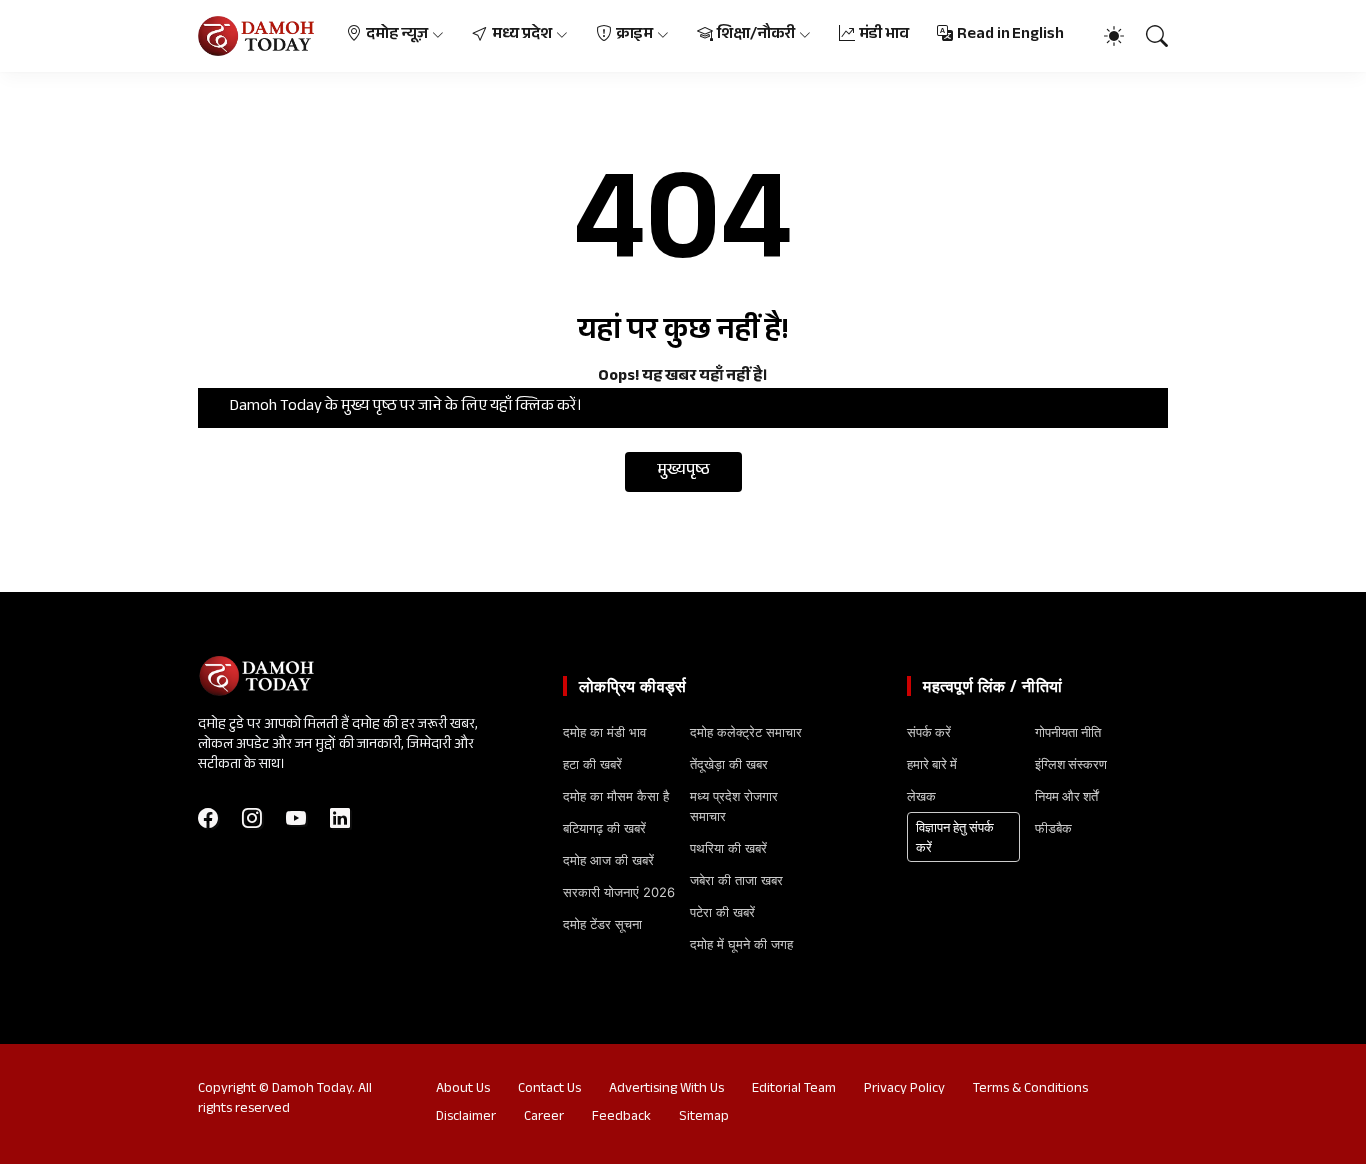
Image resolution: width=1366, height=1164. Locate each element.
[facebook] (208, 818)
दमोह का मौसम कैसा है (616, 796)
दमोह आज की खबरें (608, 860)
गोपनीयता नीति (1068, 732)
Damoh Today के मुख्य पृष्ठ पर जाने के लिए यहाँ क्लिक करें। (406, 407)
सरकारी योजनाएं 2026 (619, 892)
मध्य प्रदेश (522, 35)
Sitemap (704, 1118)
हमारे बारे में (932, 764)
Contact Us (549, 1090)
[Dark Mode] (1104, 36)
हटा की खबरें (592, 764)
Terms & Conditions (1030, 1090)
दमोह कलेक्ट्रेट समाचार (746, 732)
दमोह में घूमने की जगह (741, 944)
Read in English (1010, 35)
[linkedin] (340, 818)
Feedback (621, 1118)
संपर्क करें (929, 732)
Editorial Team (794, 1090)
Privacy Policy (904, 1090)
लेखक (921, 796)
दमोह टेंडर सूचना (602, 924)
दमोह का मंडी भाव (604, 732)
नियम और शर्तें (1066, 796)
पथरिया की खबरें (728, 848)
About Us (463, 1090)
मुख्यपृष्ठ (683, 471)
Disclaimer (466, 1118)
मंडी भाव (884, 35)
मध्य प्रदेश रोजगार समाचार (734, 806)
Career (544, 1118)
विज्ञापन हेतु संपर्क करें (955, 837)
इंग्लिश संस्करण (1071, 764)
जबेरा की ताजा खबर (736, 880)
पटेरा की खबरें (722, 912)
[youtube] (296, 818)
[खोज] (1148, 36)
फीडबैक (1053, 828)
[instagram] (252, 818)
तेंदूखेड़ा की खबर (729, 764)
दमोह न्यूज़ (397, 35)
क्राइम (635, 35)
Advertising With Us (666, 1090)
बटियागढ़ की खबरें (604, 828)
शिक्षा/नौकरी (756, 35)
